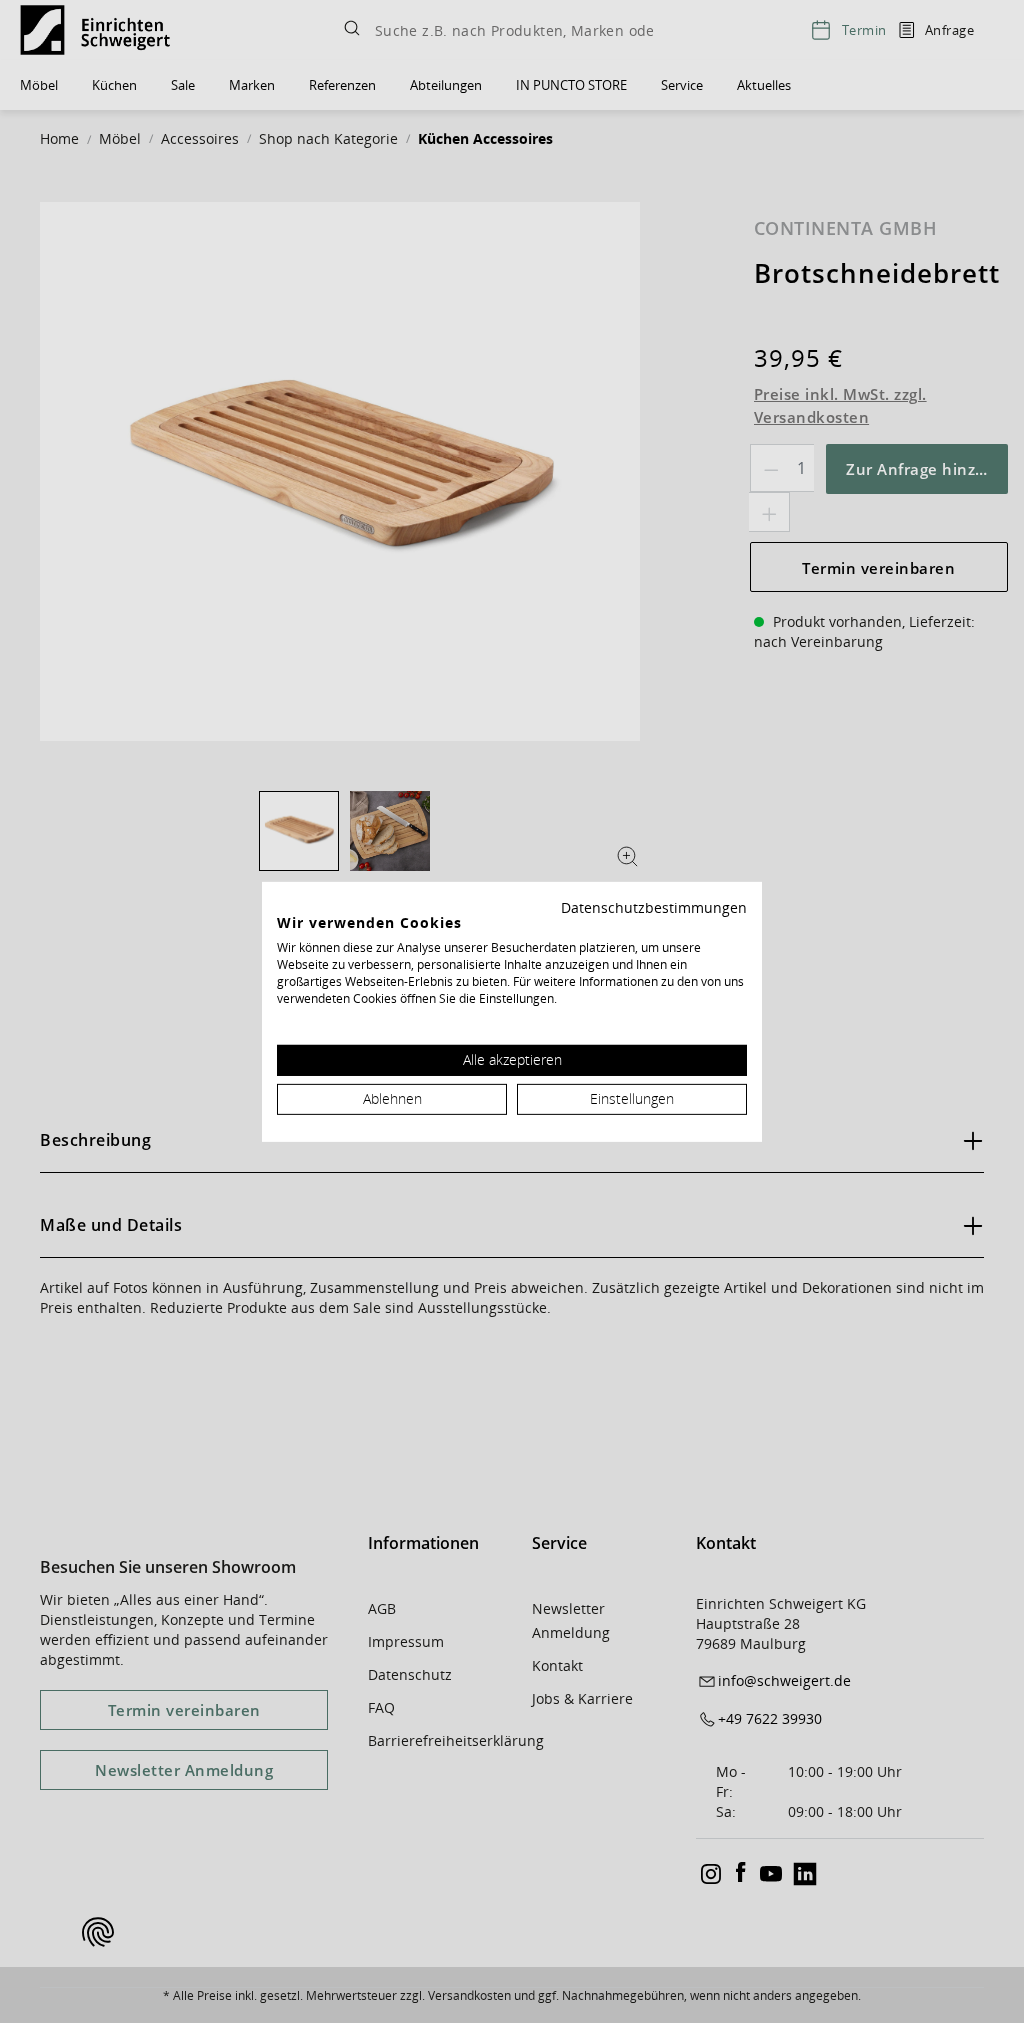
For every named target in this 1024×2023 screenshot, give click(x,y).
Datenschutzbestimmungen (654, 906)
